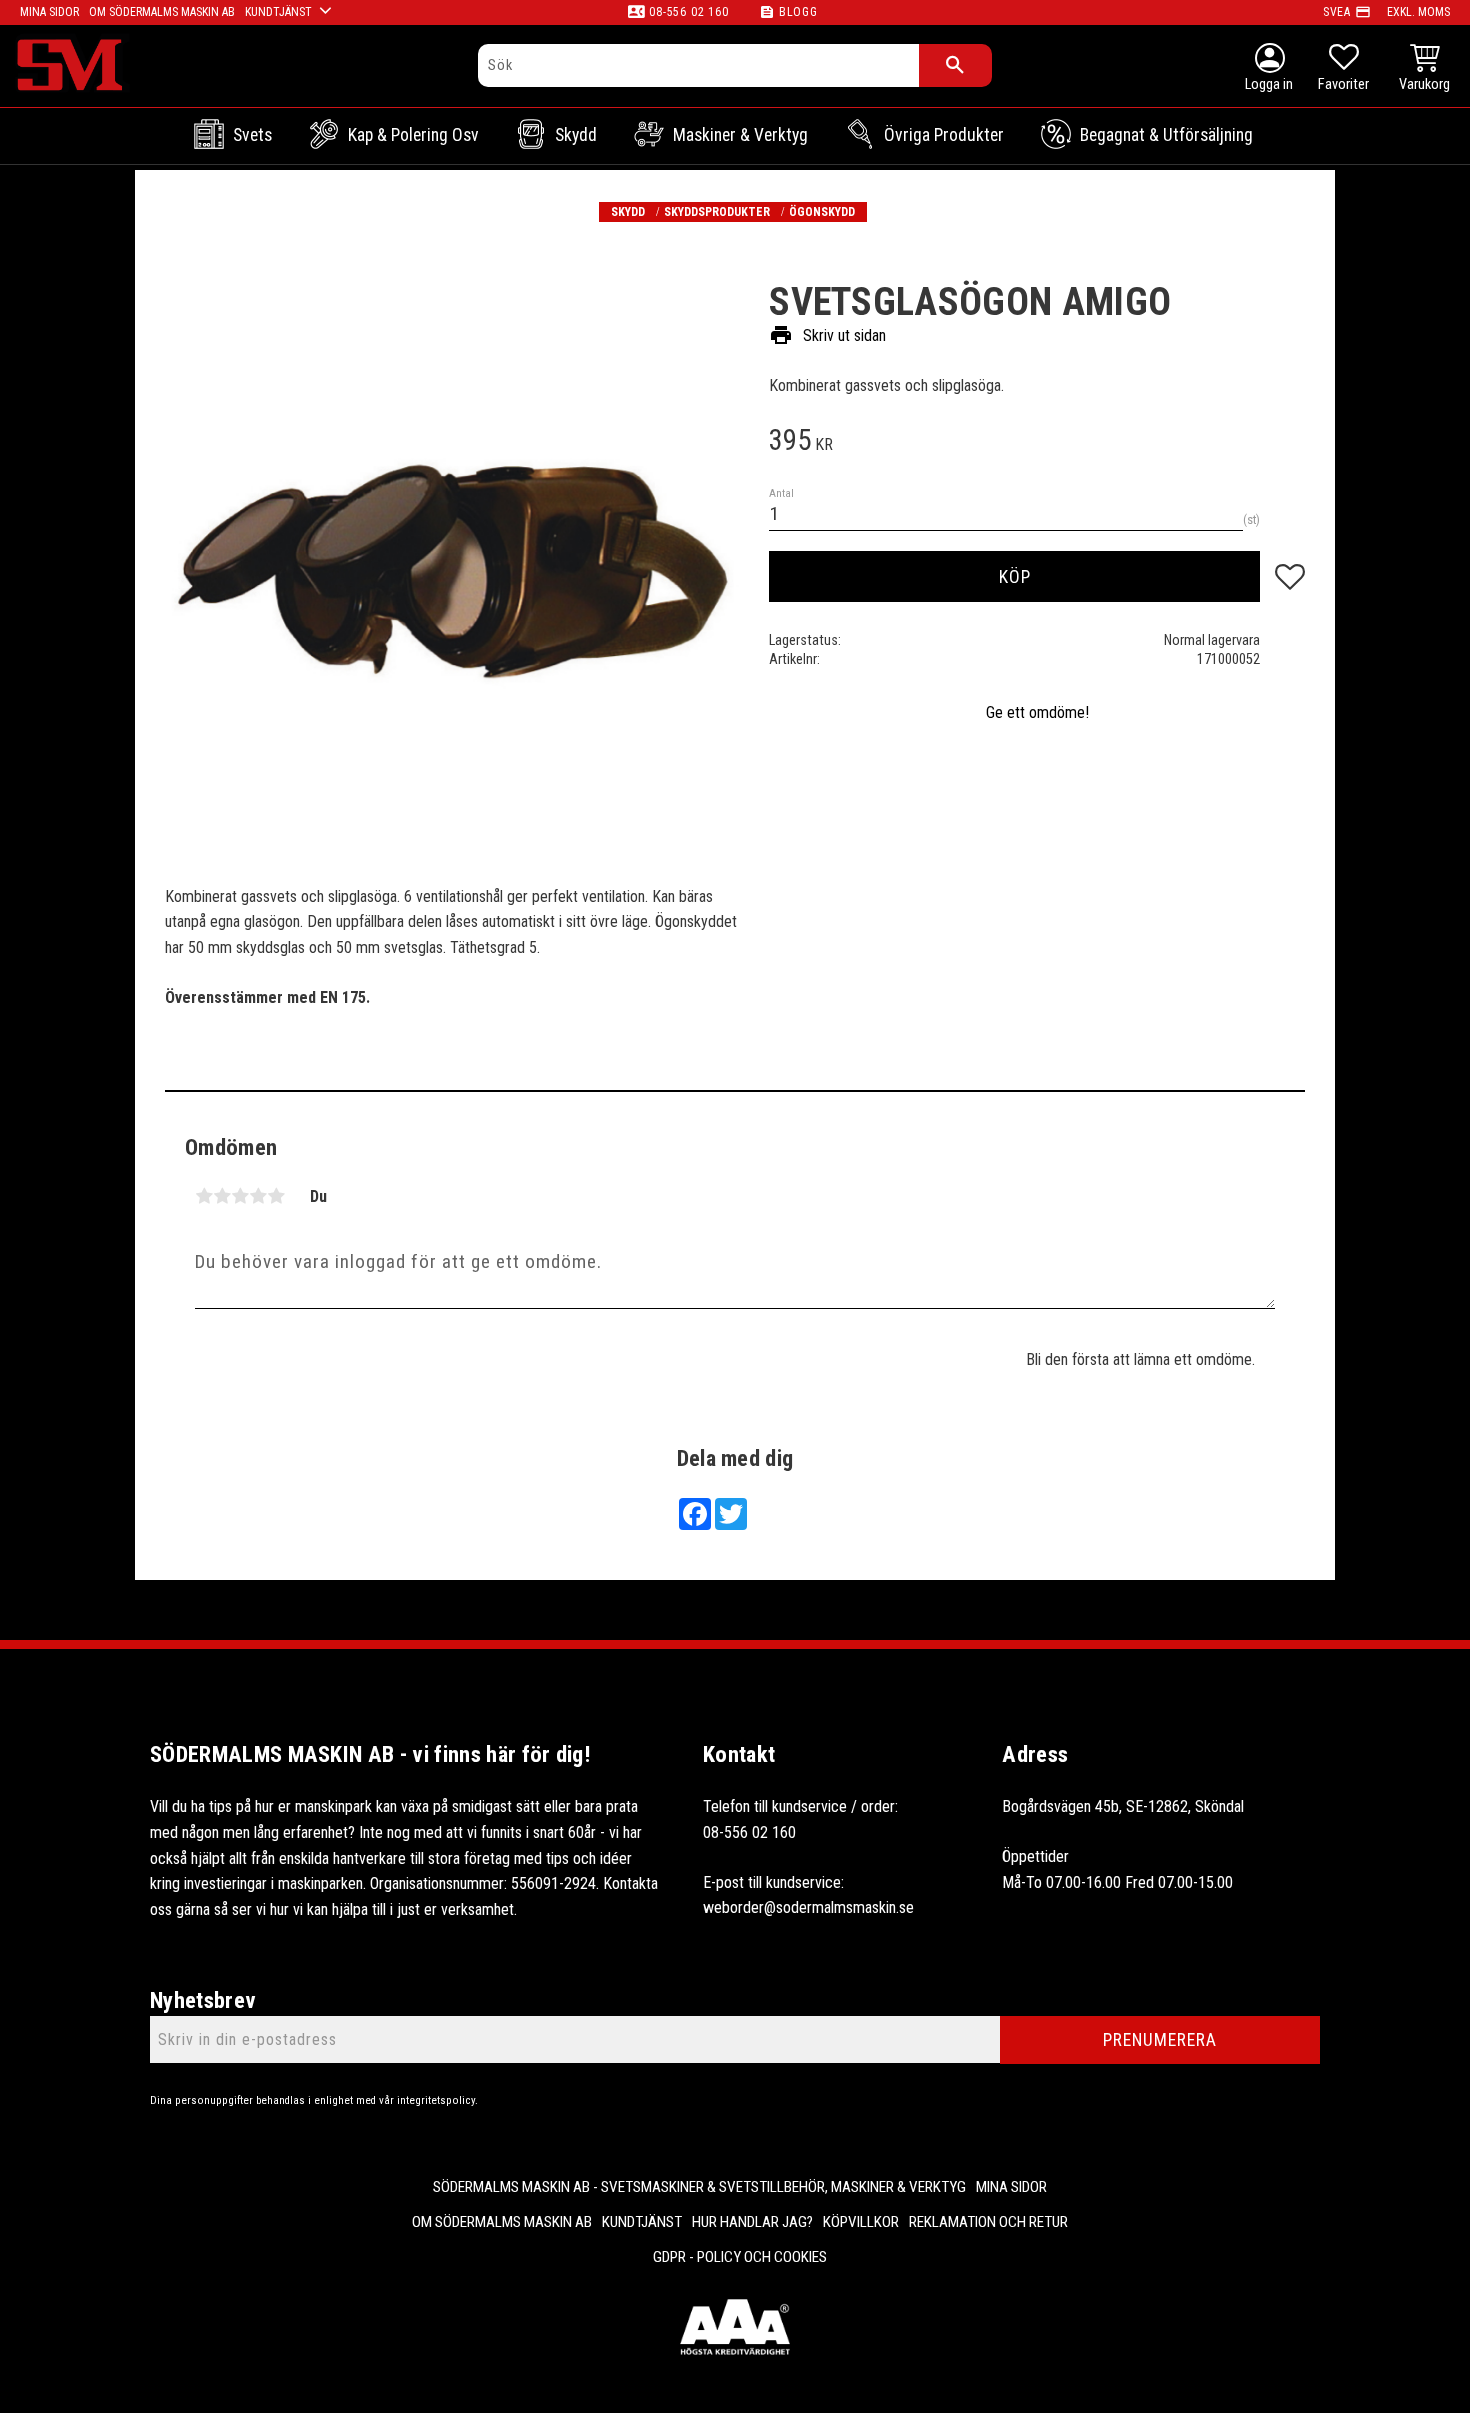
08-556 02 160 (688, 12)
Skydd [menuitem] (576, 135)
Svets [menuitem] (252, 135)
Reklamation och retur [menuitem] (988, 2222)
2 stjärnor (222, 1196)
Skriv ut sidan (827, 335)
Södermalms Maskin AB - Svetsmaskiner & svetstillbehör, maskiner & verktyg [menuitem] (699, 2187)
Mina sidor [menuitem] (49, 12)
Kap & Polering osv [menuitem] (413, 135)
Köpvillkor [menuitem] (861, 2222)
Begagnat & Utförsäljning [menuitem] (1166, 135)
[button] (1343, 70)
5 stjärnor (276, 1196)
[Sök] (955, 65)
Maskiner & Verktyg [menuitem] (740, 135)
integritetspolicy (436, 2100)
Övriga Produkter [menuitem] (944, 135)
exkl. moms (1418, 12)
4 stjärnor (258, 1196)
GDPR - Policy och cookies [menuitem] (740, 2257)
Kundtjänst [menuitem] (278, 12)
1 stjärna (204, 1196)
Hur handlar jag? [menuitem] (752, 2222)
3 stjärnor (240, 1196)
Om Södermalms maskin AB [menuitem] (162, 12)
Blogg (798, 12)
